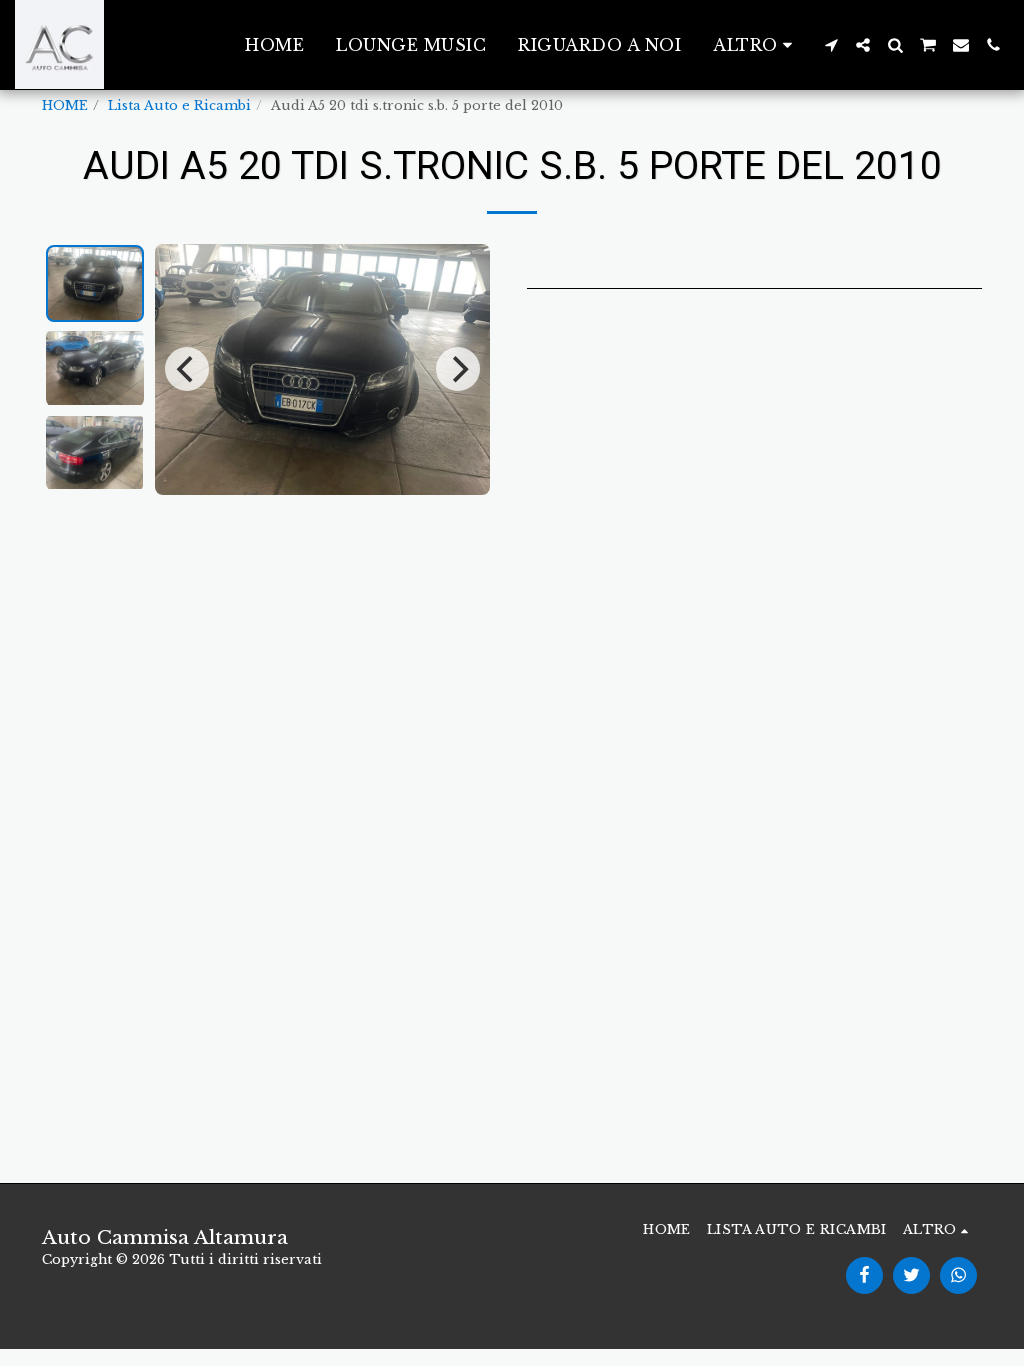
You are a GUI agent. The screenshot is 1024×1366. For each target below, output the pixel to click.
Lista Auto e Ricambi (179, 105)
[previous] (187, 369)
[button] (831, 45)
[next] (458, 369)
